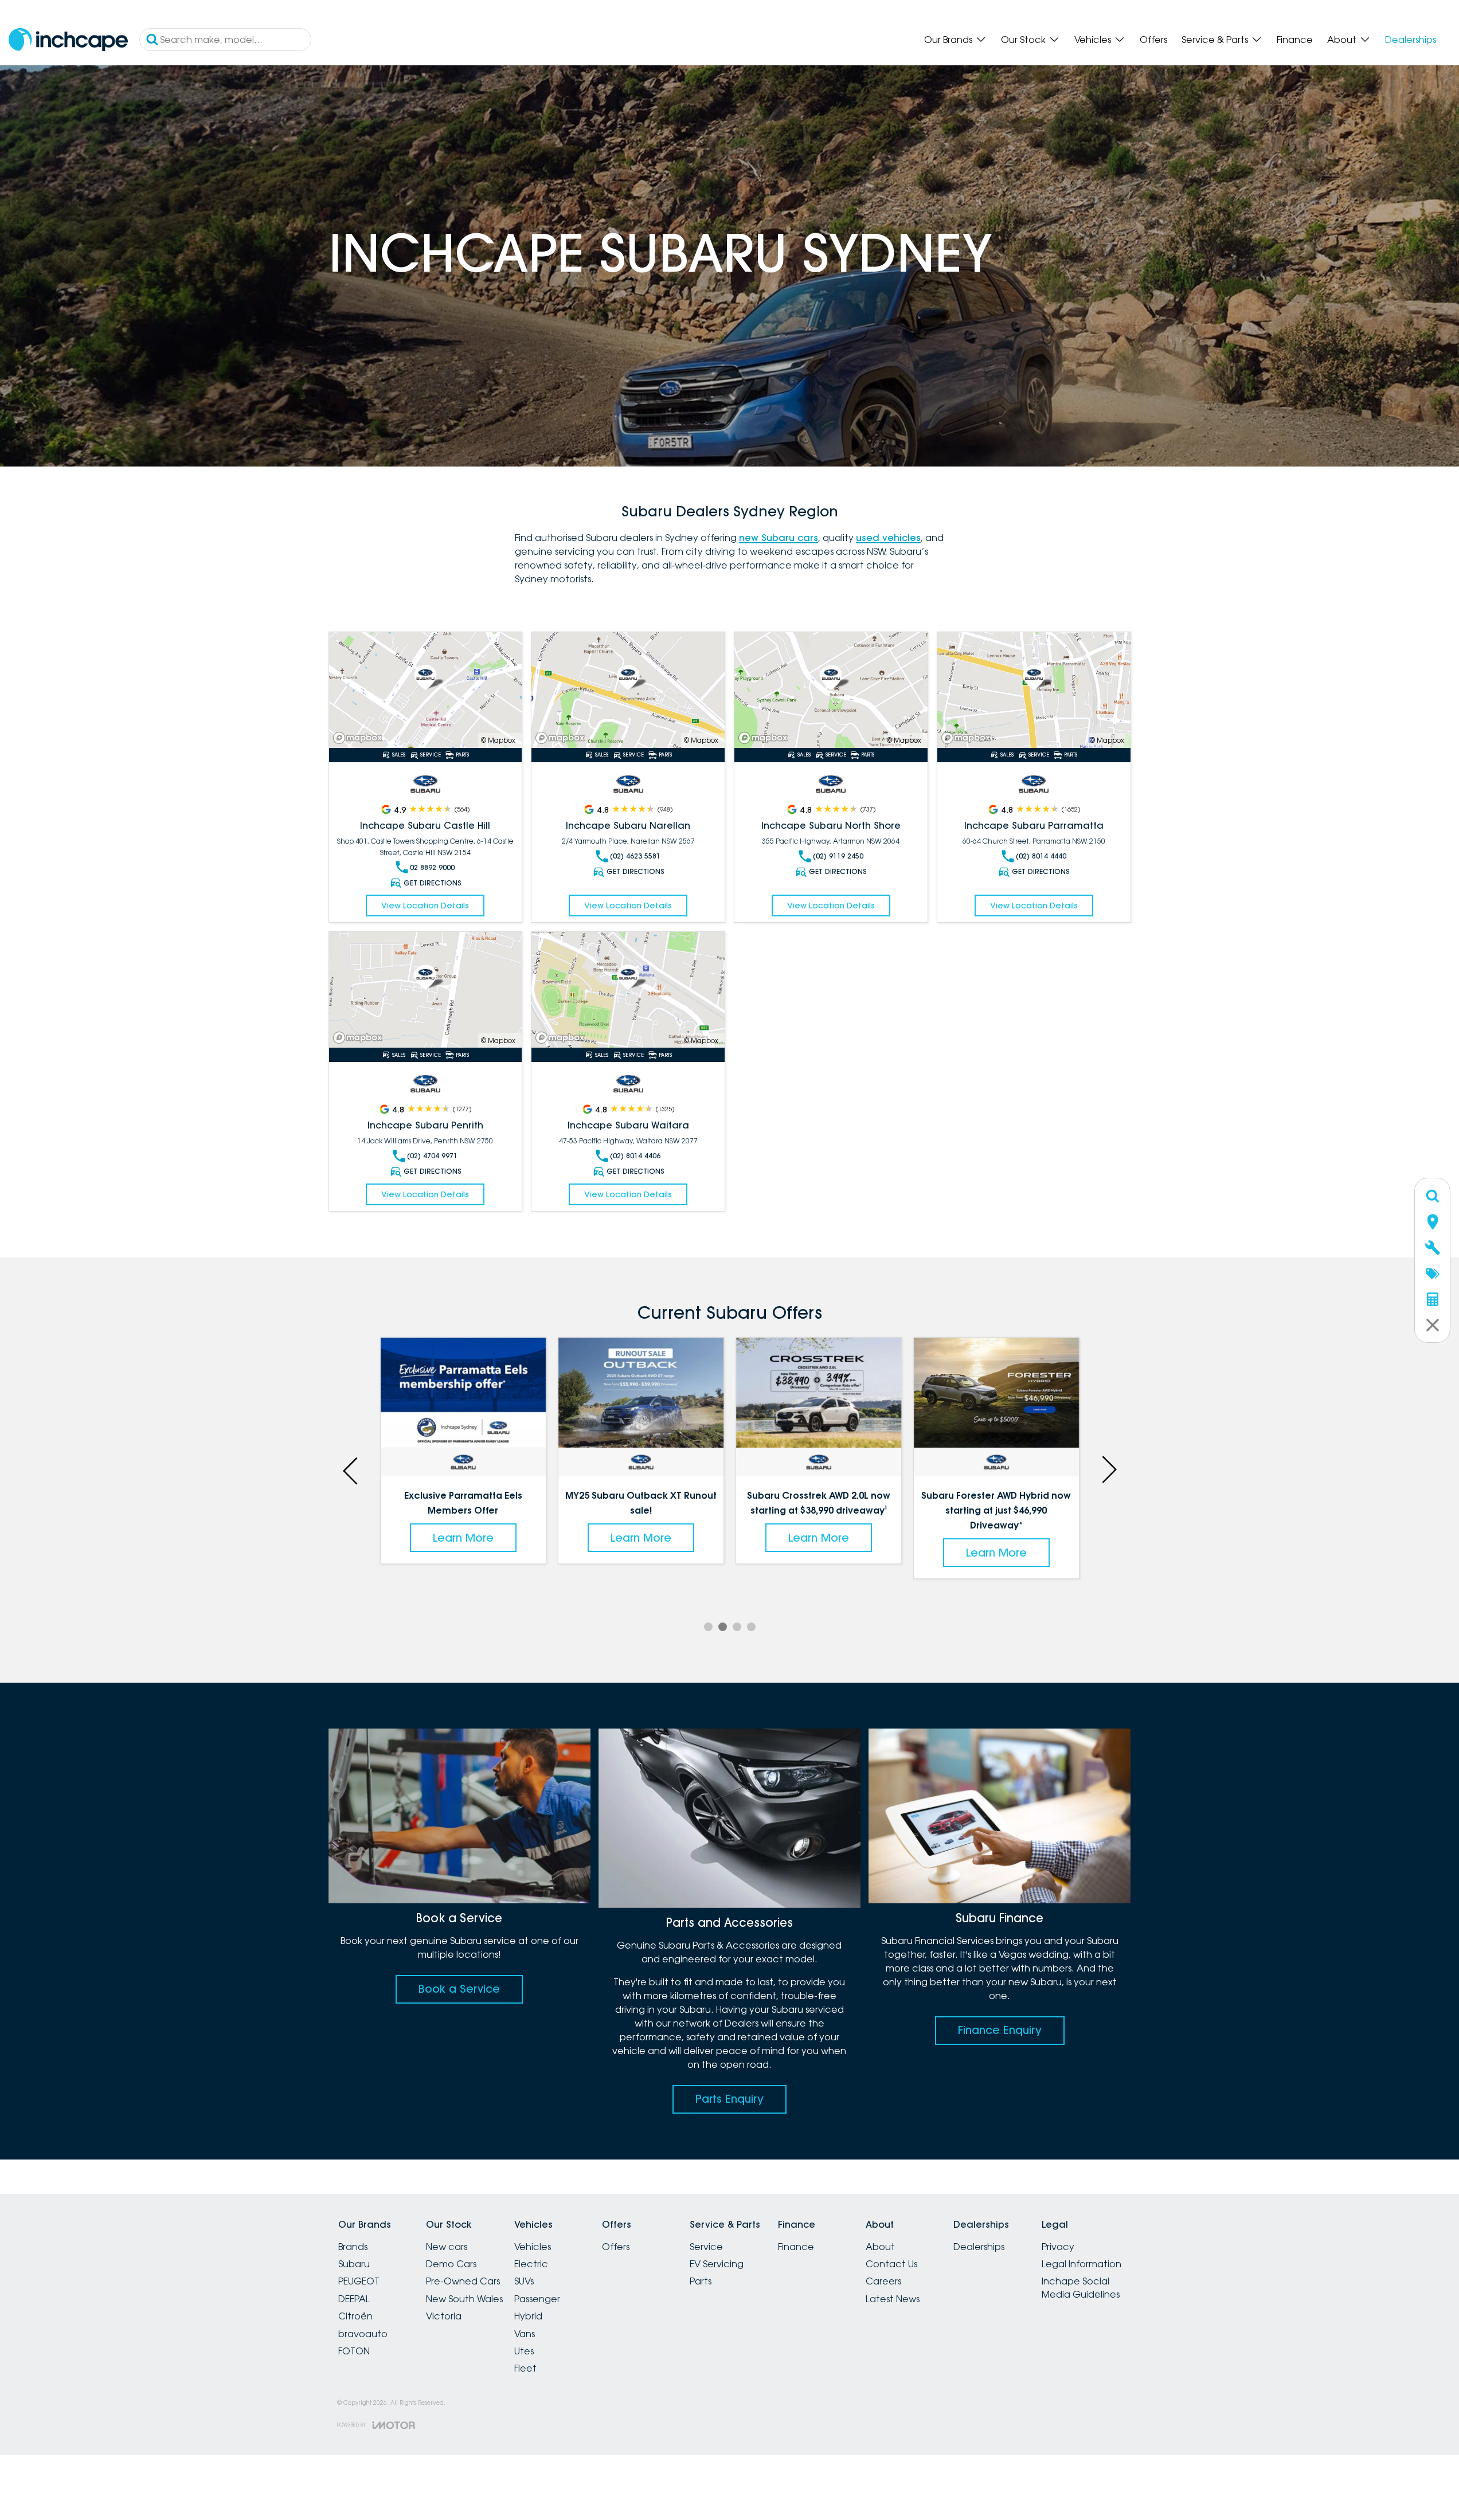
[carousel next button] (1108, 1469)
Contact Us (891, 2264)
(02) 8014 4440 (1041, 856)
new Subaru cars (779, 538)
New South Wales (464, 2299)
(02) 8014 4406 (635, 1156)
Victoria (444, 2316)
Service (706, 2247)
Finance (1295, 40)
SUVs (524, 2281)
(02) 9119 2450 (838, 856)
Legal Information (1081, 2264)
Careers (883, 2281)
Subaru (354, 2264)
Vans (525, 2334)
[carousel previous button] (351, 1469)
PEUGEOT (359, 2281)
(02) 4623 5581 (635, 856)
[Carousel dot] (708, 1627)
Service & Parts (1215, 40)
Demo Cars (451, 2264)
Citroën (355, 2316)
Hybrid (528, 2316)
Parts (701, 2281)
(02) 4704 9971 (432, 1156)
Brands (353, 2247)
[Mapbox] (360, 738)
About (1342, 40)
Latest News (893, 2299)
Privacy (1058, 2247)
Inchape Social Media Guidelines (1081, 2287)
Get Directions (433, 883)
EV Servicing (717, 2264)
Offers (1153, 40)
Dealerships (1411, 40)
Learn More (463, 1538)
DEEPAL (354, 2299)
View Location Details (425, 906)
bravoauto (363, 2334)
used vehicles (888, 538)
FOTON (354, 2351)
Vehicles (1093, 40)
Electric (531, 2264)
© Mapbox (498, 740)
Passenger (537, 2299)
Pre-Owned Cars (463, 2281)
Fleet (525, 2368)
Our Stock (1023, 40)
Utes (524, 2351)
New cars (447, 2247)
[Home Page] (68, 40)
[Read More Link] (426, 690)
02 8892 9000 (432, 867)
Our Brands (948, 40)
